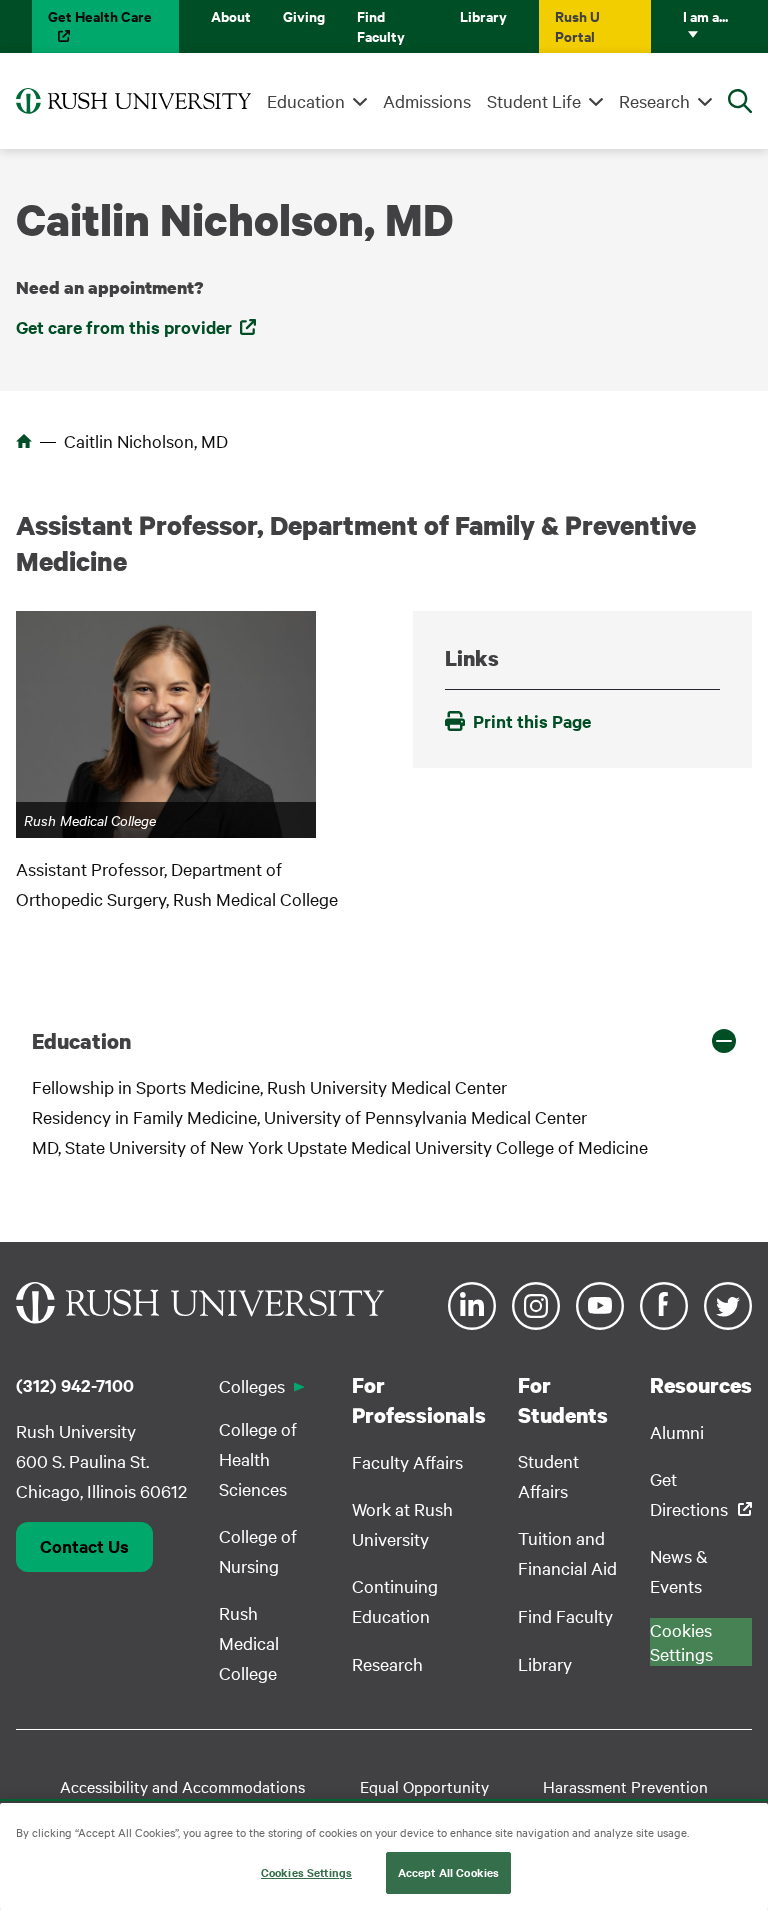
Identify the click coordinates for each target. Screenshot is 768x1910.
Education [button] (81, 1041)
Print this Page (532, 721)
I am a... (705, 15)
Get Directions (689, 1493)
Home (24, 441)
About (231, 15)
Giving (304, 15)
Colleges (252, 1385)
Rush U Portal (577, 25)
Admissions (427, 100)
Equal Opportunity (424, 1786)
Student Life (534, 100)
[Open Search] (740, 101)
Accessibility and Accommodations (182, 1786)
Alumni (677, 1431)
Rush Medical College (249, 1642)
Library (483, 15)
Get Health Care (100, 15)
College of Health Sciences (258, 1458)
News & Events (679, 1570)
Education (306, 100)
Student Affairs (548, 1475)
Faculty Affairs (407, 1461)
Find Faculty (381, 25)
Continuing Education (395, 1600)
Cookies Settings (306, 1872)
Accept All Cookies (448, 1872)
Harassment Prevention (625, 1786)
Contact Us (84, 1546)
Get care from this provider (124, 327)
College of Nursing (258, 1550)
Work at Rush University (402, 1523)
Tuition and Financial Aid (567, 1552)
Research (654, 100)
